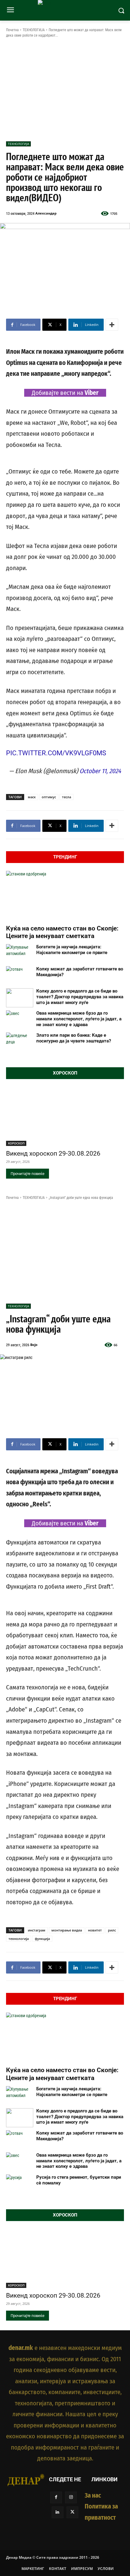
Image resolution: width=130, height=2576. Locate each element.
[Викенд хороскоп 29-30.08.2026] (65, 1116)
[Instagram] (71, 2497)
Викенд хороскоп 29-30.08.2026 (53, 1153)
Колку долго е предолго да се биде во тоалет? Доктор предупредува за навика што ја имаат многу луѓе (80, 997)
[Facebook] (56, 2497)
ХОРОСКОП (16, 1143)
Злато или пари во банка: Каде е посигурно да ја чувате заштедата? (74, 1038)
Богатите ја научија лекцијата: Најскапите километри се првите (72, 950)
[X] (72, 2512)
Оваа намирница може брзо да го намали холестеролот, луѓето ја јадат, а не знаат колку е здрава (79, 1019)
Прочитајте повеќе (28, 1174)
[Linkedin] (58, 2512)
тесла (67, 797)
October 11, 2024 (100, 771)
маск (32, 797)
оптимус (49, 797)
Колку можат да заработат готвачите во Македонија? (80, 972)
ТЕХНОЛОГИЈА (34, 30)
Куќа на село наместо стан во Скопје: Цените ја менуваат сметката (62, 932)
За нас (93, 2496)
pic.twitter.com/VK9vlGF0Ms (56, 753)
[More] (112, 325)
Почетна (12, 30)
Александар (46, 213)
